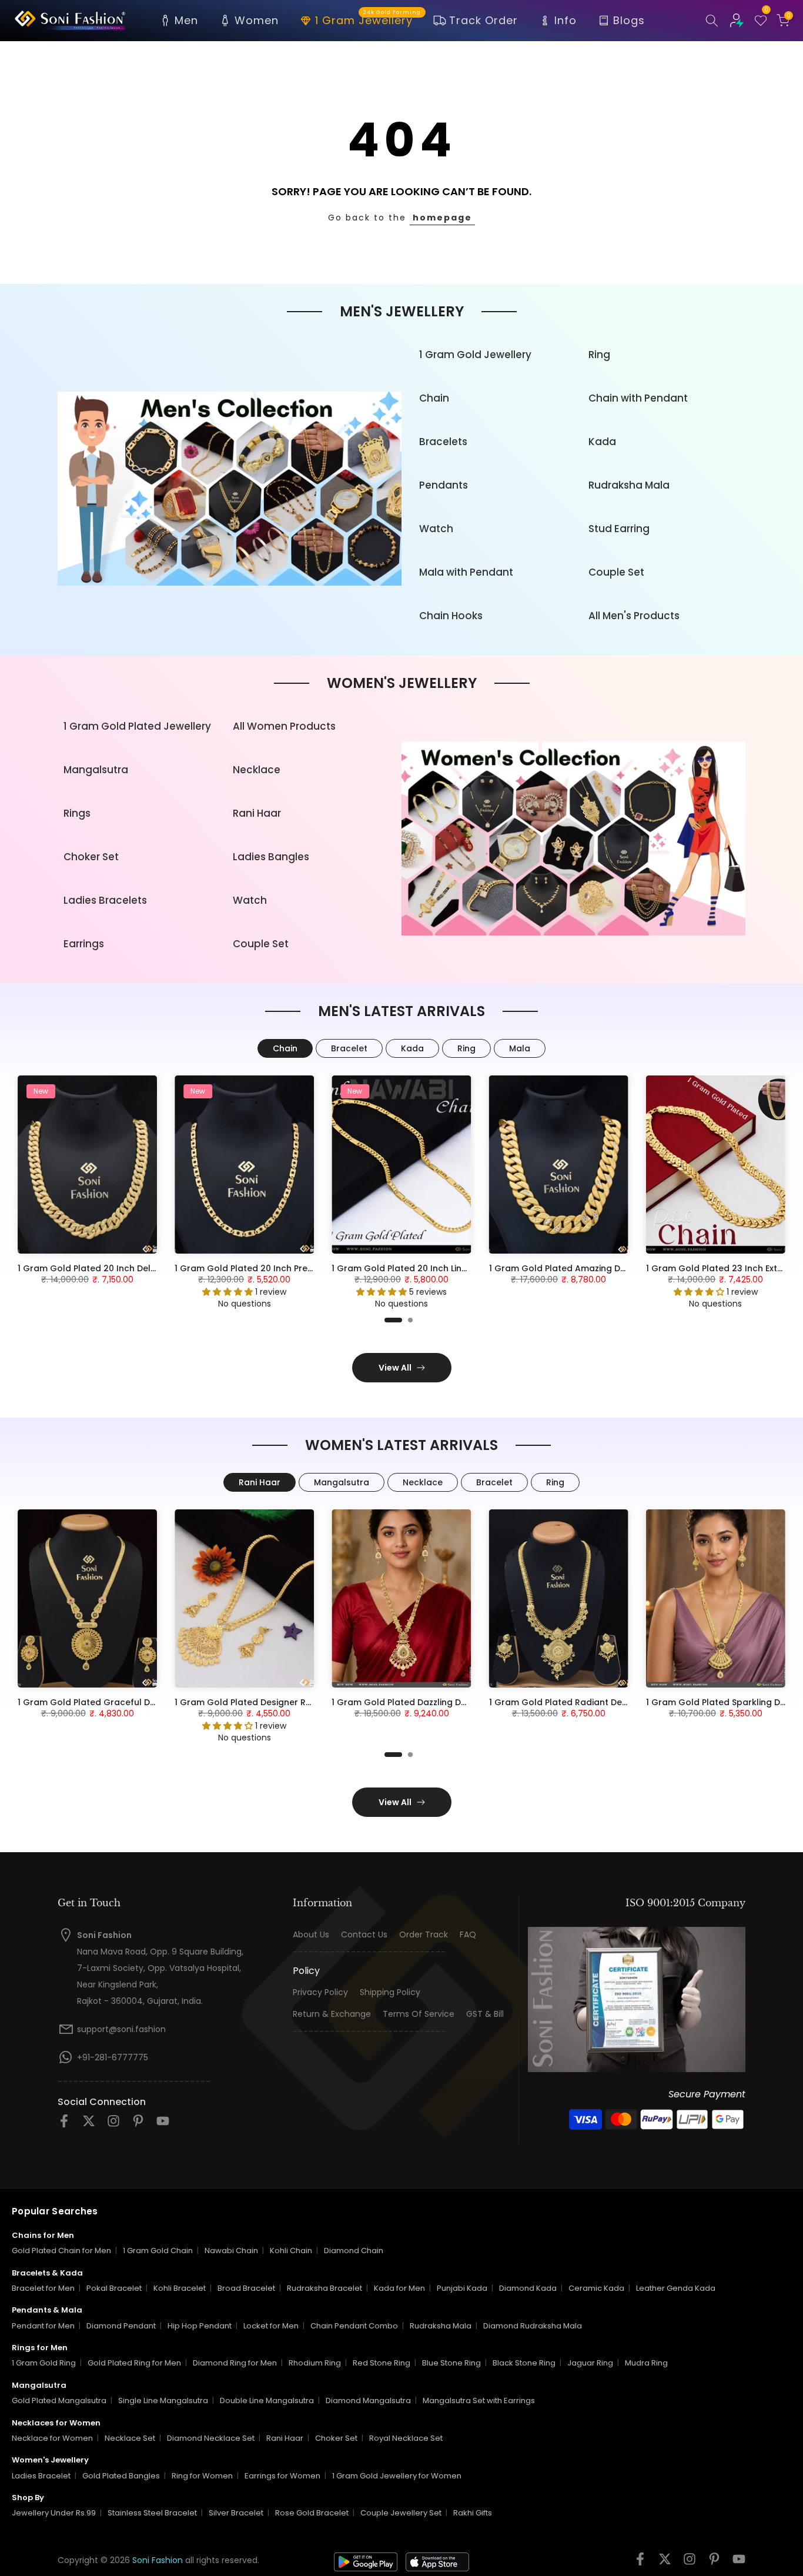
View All (395, 1368)
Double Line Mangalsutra (267, 2400)
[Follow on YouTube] (163, 2125)
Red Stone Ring (382, 2363)
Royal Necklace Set (406, 2438)
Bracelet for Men (43, 2288)
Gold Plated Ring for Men (134, 2363)
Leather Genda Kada (676, 2288)
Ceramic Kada (596, 2288)
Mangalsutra (96, 770)
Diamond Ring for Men (235, 2363)
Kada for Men (399, 2288)
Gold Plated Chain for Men (61, 2251)
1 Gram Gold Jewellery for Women (397, 2476)
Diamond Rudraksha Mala (533, 2326)
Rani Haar (257, 813)
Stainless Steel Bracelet (152, 2513)
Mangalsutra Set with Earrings (479, 2400)
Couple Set (616, 572)
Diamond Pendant (121, 2326)
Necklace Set (130, 2438)
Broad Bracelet (246, 2288)
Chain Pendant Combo (354, 2326)
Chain (434, 398)
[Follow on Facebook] (64, 2125)
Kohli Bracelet (180, 2288)
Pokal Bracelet (114, 2288)
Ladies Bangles (271, 857)
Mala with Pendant (466, 572)
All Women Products (284, 726)
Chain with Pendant (638, 398)
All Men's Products (634, 616)
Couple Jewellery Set (401, 2513)
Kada (602, 442)
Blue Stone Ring (451, 2363)
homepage (442, 218)
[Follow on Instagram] (113, 2125)
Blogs (629, 20)
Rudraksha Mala (629, 485)
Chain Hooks (451, 616)
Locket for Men (271, 2326)
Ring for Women (202, 2476)
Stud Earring (619, 529)
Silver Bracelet (236, 2513)
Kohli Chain (291, 2251)
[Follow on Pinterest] (138, 2125)
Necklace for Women (52, 2438)
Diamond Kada (528, 2288)
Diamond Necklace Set (211, 2438)
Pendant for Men (43, 2326)
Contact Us (364, 1935)
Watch (436, 529)
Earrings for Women (282, 2476)
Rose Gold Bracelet (312, 2513)
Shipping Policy (390, 1992)
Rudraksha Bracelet (324, 2288)
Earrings (84, 944)
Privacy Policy (320, 1992)
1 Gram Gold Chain (158, 2251)
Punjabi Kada (462, 2288)
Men (186, 20)
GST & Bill (485, 2014)
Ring (599, 355)
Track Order (484, 20)
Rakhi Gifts (473, 2513)
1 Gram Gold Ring (44, 2363)
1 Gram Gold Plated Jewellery (137, 726)
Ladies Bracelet (41, 2476)
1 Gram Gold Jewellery (475, 355)
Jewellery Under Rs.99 (54, 2513)
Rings (77, 813)
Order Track (424, 1935)
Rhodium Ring (315, 2363)
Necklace (257, 770)
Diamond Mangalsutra (368, 2400)
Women (257, 20)
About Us (311, 1935)
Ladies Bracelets (105, 900)
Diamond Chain (354, 2251)
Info (566, 20)
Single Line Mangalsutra (163, 2400)
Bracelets (443, 442)
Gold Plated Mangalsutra (59, 2400)
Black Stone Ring (524, 2363)
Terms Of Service (419, 2014)
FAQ (468, 1935)
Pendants (444, 485)
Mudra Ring (646, 2363)
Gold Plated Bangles (121, 2476)
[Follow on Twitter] (89, 2125)
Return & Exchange (332, 2014)
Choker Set (91, 857)
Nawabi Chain (231, 2251)
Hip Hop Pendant (200, 2326)
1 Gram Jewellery (368, 19)
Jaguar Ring (590, 2363)
